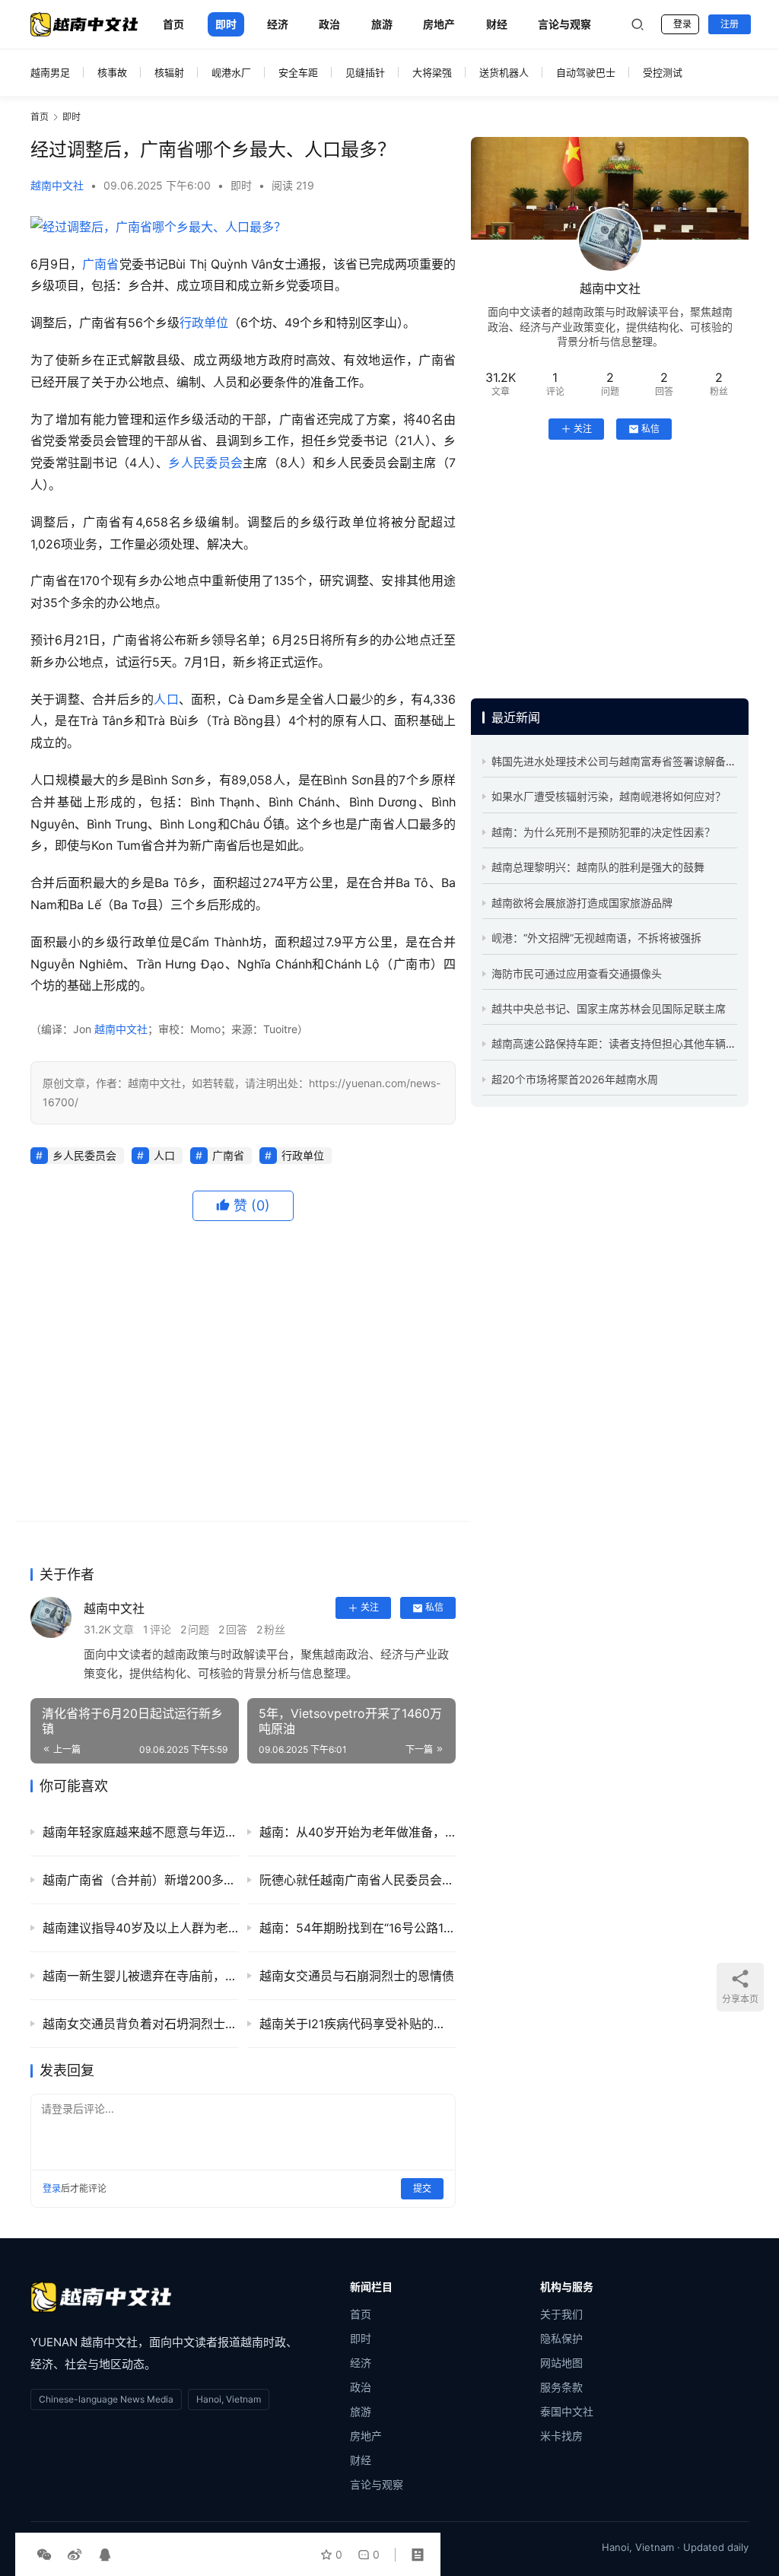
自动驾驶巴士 (586, 72)
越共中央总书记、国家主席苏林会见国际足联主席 (609, 1008)
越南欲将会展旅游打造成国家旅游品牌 (582, 903)
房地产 (439, 24)
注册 (730, 24)
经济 (278, 24)
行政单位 (204, 323)
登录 (682, 24)
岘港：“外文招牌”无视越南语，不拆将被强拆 (596, 938)
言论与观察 (564, 24)
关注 (370, 1607)
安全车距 (298, 72)
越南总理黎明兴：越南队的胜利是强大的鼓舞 (598, 867)
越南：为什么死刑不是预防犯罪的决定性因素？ (603, 832)
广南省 (100, 264)
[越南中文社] (101, 2297)
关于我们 (561, 2314)
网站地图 (561, 2363)
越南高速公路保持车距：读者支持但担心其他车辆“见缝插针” (634, 1043)
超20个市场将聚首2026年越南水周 (575, 1079)
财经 (497, 24)
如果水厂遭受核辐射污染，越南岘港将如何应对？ (609, 796)
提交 (422, 2188)
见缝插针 (365, 72)
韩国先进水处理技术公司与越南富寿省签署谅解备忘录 (619, 761)
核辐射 (169, 72)
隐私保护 (561, 2338)
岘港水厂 (231, 72)
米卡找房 (561, 2436)
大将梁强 (432, 72)
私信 (434, 1607)
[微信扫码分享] (44, 2555)
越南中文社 (57, 185)
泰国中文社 (567, 2411)
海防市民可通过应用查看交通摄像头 (577, 973)
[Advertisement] (243, 1371)
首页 (173, 24)
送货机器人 (504, 72)
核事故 (112, 72)
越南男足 (50, 72)
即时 (226, 24)
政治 (329, 24)
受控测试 (663, 72)
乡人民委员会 (205, 463)
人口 (166, 699)
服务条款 (561, 2387)
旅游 (382, 24)
